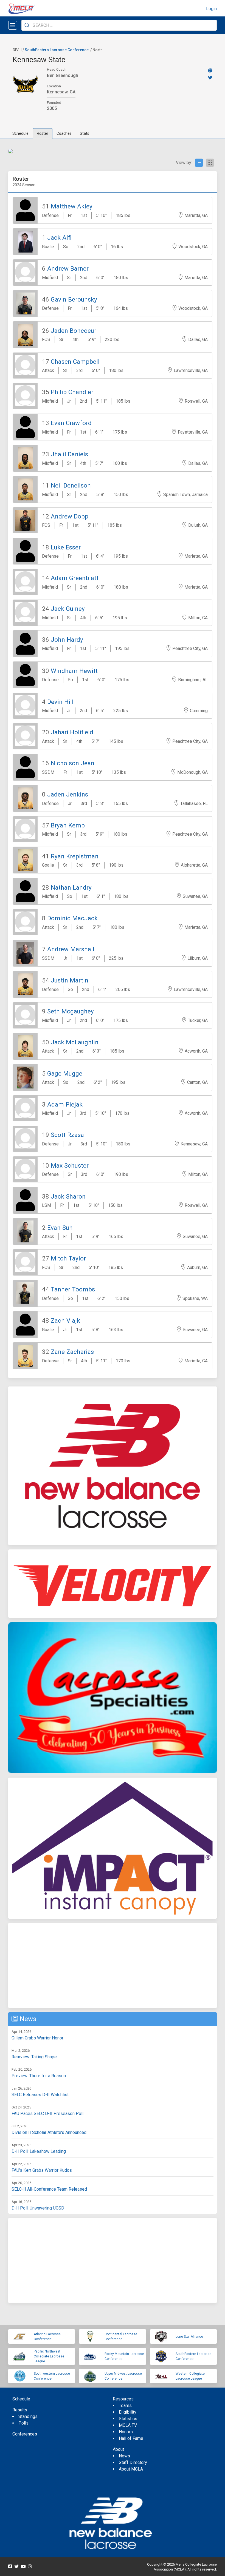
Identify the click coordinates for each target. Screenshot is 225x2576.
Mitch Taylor (68, 1258)
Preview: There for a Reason (39, 2076)
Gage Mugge (65, 1073)
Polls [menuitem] (23, 2423)
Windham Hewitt (74, 671)
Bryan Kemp (68, 825)
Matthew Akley (72, 206)
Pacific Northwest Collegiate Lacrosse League (49, 2356)
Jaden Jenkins (68, 794)
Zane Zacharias (72, 1352)
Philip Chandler (72, 392)
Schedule (20, 133)
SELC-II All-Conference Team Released (49, 2189)
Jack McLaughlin (75, 1042)
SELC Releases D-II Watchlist (40, 2095)
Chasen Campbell (75, 362)
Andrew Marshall (71, 949)
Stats (85, 133)
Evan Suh (60, 1228)
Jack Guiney (68, 609)
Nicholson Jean (73, 763)
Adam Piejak (65, 1104)
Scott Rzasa (67, 1135)
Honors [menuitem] (126, 2432)
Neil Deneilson (71, 485)
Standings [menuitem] (28, 2416)
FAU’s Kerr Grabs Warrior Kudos (42, 2170)
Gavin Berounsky (74, 299)
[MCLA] (22, 9)
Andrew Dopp (70, 516)
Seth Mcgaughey (71, 1011)
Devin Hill (60, 702)
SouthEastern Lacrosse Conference (57, 50)
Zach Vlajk (65, 1320)
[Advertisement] (113, 1965)
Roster (43, 133)
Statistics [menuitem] (128, 2419)
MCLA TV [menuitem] (128, 2425)
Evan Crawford (71, 423)
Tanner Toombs (73, 1289)
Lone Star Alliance (189, 2337)
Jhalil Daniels (69, 454)
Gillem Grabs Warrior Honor (37, 2038)
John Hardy (67, 640)
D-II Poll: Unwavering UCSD (38, 2208)
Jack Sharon (68, 1196)
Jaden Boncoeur (74, 331)
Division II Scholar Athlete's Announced (49, 2132)
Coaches (64, 133)
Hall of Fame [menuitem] (131, 2438)
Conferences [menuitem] (25, 2434)
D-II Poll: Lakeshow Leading (39, 2151)
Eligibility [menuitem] (128, 2412)
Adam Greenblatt (75, 578)
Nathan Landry (71, 887)
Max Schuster (70, 1165)
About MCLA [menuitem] (131, 2469)
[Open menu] (13, 25)
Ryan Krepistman (75, 856)
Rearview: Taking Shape (34, 2057)
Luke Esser (66, 547)
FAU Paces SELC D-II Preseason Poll (47, 2114)
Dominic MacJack (72, 918)
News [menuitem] (124, 2456)
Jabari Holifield (72, 732)
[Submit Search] (27, 25)
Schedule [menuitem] (21, 2399)
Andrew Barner (68, 268)
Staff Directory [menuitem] (133, 2462)
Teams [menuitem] (125, 2405)
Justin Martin (70, 980)
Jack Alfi (59, 237)
